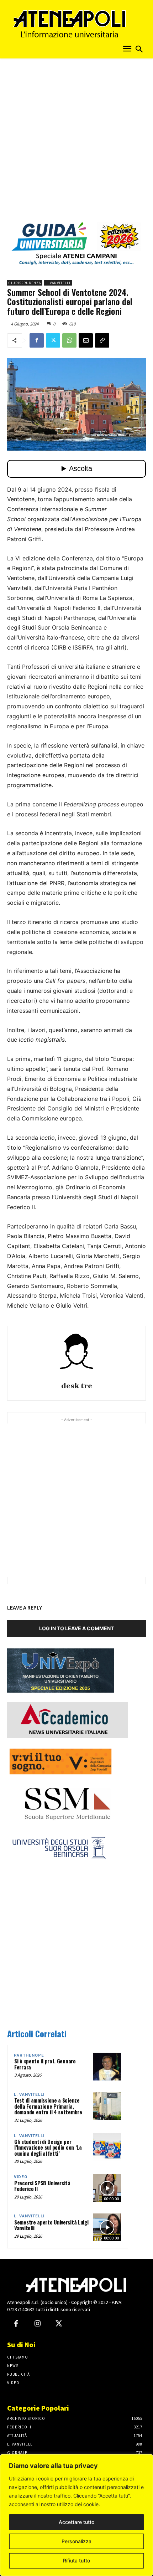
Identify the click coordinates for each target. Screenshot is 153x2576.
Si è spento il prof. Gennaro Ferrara (45, 2064)
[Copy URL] (102, 340)
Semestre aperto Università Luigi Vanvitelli (51, 2225)
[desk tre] (76, 1355)
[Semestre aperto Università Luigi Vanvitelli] (107, 2227)
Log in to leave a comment (76, 1628)
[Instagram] (37, 2324)
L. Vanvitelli (58, 283)
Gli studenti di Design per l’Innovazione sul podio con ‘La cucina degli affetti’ (48, 2147)
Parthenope (29, 2055)
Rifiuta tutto (76, 2560)
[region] (76, 2515)
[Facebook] (37, 340)
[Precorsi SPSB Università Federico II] (107, 2188)
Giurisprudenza (25, 283)
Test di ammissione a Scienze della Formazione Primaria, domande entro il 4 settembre (48, 2106)
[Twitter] (53, 340)
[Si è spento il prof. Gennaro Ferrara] (107, 2067)
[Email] (86, 340)
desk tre (77, 1386)
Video (21, 2177)
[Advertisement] (76, 142)
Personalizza (76, 2541)
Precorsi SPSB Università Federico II (42, 2186)
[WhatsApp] (69, 340)
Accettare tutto (76, 2522)
